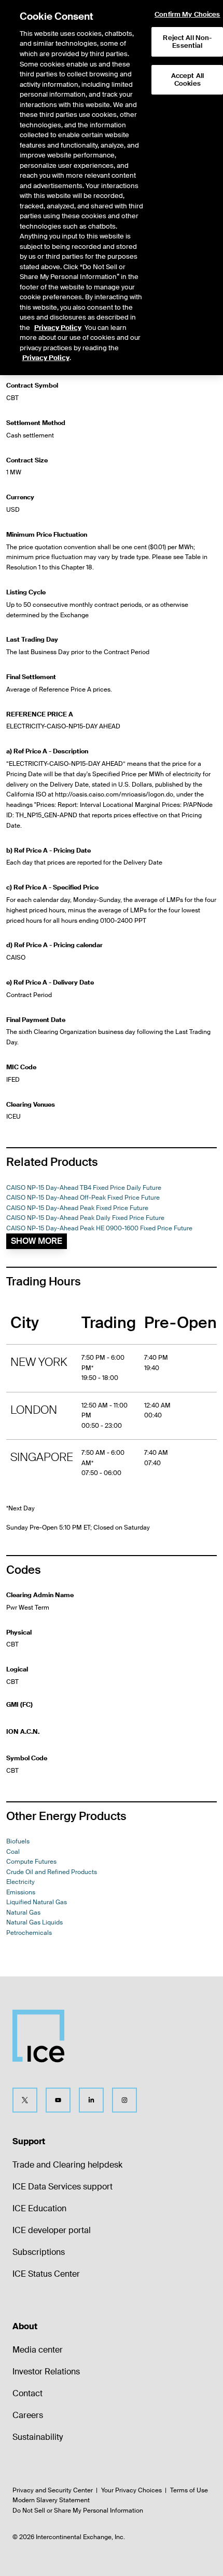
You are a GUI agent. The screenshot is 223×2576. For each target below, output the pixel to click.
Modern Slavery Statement (51, 2500)
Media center (38, 2350)
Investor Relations (46, 2372)
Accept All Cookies (187, 80)
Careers (28, 2415)
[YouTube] (58, 2100)
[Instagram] (124, 2100)
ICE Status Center (46, 2274)
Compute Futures (31, 1862)
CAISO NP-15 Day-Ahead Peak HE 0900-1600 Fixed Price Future (99, 1228)
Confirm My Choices (187, 15)
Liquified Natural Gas (37, 1902)
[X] (25, 2100)
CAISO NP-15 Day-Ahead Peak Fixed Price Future (77, 1208)
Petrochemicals (29, 1933)
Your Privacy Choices (131, 2490)
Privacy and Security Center (53, 2490)
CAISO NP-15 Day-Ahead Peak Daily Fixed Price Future (85, 1218)
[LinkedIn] (91, 2100)
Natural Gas (23, 1913)
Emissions (21, 1892)
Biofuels (18, 1841)
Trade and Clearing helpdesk (67, 2165)
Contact (27, 2393)
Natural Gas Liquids (34, 1922)
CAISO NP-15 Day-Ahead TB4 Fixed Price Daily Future (84, 1188)
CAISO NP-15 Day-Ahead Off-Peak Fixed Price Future (83, 1198)
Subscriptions (39, 2252)
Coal (13, 1852)
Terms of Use (189, 2490)
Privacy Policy (58, 328)
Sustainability (38, 2437)
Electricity (20, 1882)
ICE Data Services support (62, 2187)
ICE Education (39, 2208)
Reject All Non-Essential (187, 42)
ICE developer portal (52, 2230)
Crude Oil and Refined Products (52, 1872)
